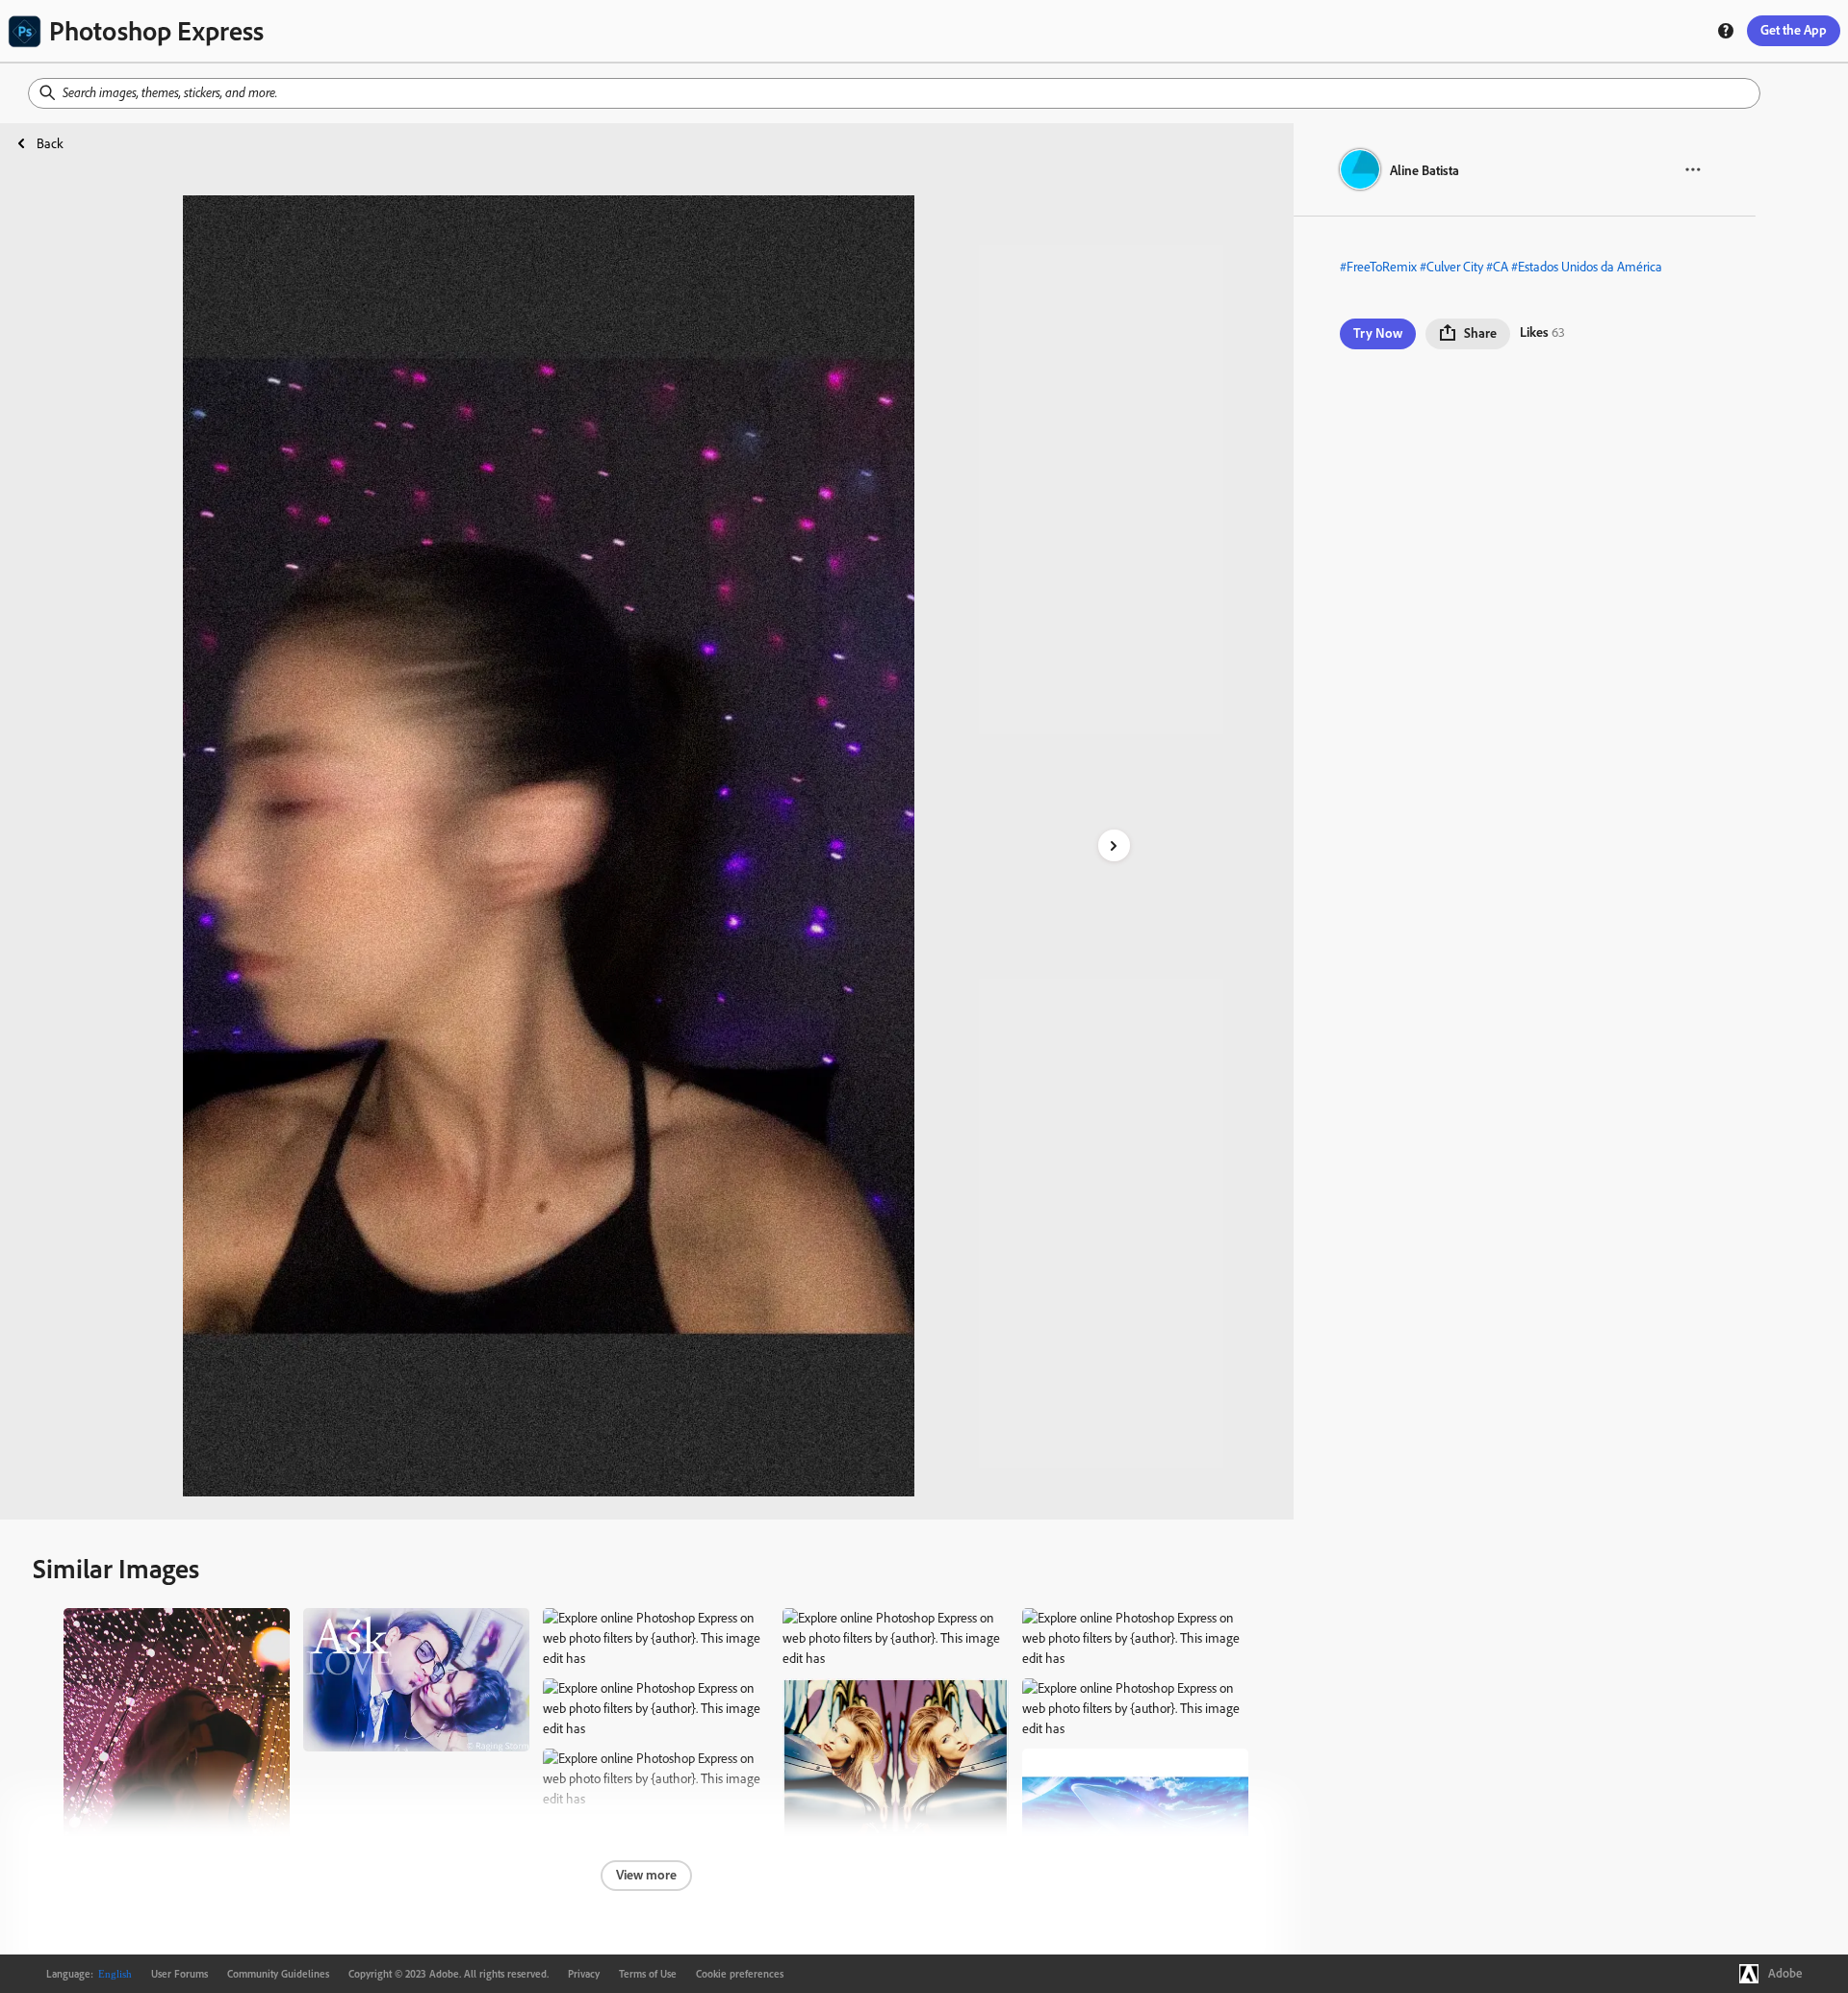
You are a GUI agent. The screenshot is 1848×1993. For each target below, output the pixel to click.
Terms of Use (648, 1974)
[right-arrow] (1114, 845)
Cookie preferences (740, 1974)
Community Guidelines (278, 1974)
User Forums (180, 1974)
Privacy (584, 1974)
